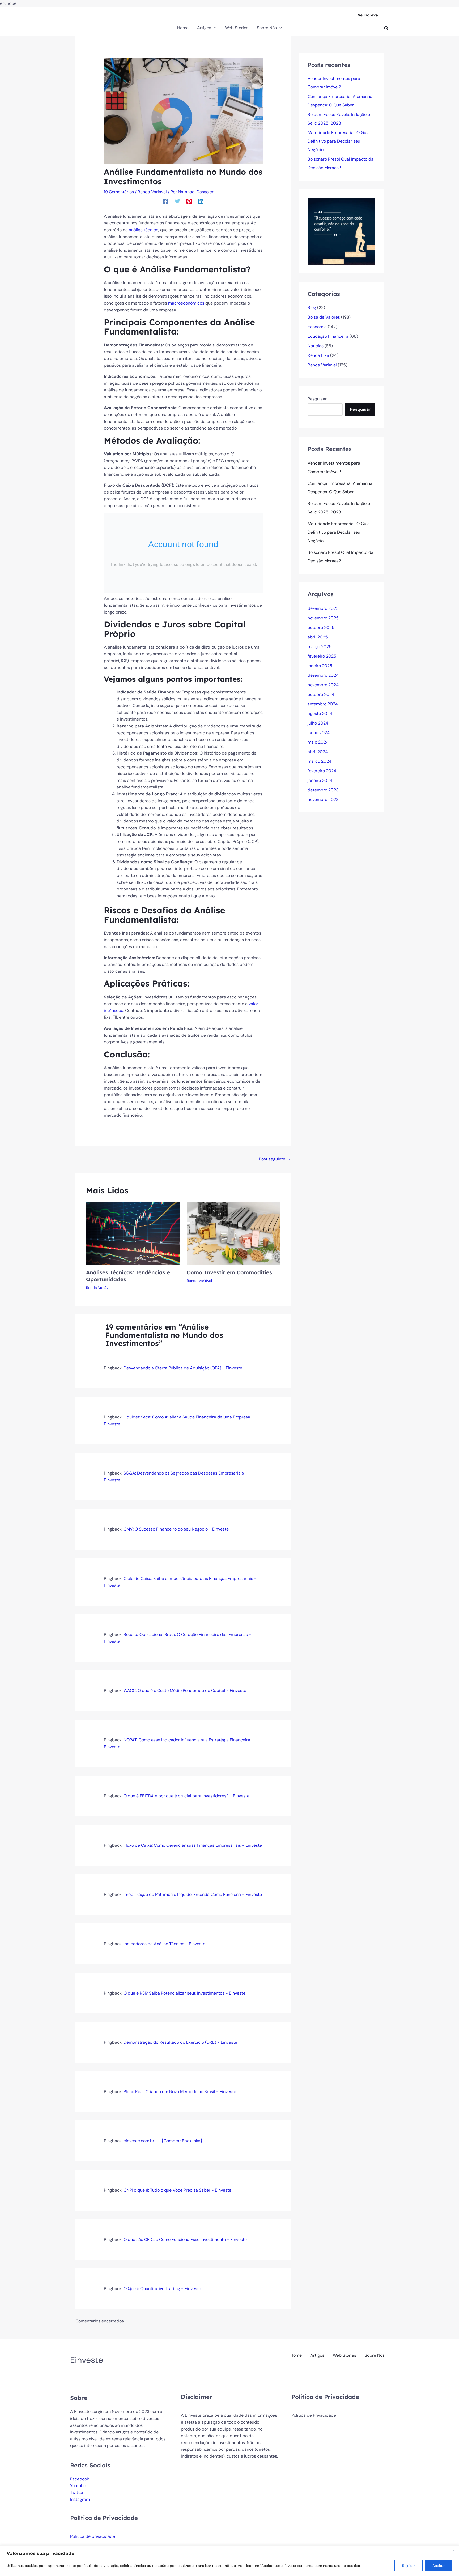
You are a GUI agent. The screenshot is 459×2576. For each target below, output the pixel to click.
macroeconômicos (186, 303)
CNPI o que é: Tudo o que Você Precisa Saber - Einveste (177, 2190)
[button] (368, 15)
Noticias (316, 346)
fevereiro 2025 (322, 656)
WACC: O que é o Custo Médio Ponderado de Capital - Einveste (185, 1690)
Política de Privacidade (314, 2415)
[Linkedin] (201, 201)
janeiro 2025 (320, 666)
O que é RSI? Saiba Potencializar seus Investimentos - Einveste (184, 1993)
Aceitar (439, 2566)
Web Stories (345, 2355)
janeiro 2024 (320, 780)
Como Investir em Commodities (229, 1272)
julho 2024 (318, 723)
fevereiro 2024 (322, 771)
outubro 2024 (321, 694)
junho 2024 (319, 733)
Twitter (77, 2493)
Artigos (317, 2355)
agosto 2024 (320, 713)
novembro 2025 (323, 618)
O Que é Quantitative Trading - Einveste (162, 2289)
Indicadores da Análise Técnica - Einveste (164, 1944)
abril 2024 (318, 752)
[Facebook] (166, 201)
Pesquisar (317, 399)
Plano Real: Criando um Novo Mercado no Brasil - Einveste (180, 2092)
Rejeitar (409, 2566)
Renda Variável (152, 192)
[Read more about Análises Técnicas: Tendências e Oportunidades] (133, 1233)
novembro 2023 (323, 800)
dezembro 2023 (323, 790)
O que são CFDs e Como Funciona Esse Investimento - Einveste (185, 2239)
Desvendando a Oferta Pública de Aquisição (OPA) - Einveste (183, 1368)
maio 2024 (318, 742)
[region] (229, 2561)
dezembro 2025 (323, 608)
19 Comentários (119, 192)
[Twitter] (177, 201)
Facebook (80, 2479)
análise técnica (144, 230)
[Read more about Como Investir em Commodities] (234, 1233)
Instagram (80, 2499)
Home (296, 2355)
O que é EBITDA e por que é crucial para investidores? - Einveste (186, 1796)
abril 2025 (318, 637)
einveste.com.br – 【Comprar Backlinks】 (164, 2141)
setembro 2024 (323, 704)
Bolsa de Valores (324, 317)
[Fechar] (453, 2550)
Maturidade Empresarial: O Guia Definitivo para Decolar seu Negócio (339, 141)
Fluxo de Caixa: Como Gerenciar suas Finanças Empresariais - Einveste (193, 1845)
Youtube (78, 2486)
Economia (317, 327)
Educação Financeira (328, 336)
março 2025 (320, 647)
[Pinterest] (189, 201)
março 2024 (320, 761)
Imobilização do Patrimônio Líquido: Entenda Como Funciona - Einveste (193, 1894)
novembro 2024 (323, 685)
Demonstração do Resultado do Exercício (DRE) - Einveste (180, 2042)
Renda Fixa (318, 355)
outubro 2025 (321, 627)
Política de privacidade (93, 2536)
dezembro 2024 (323, 675)
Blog (312, 308)
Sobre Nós (375, 2355)
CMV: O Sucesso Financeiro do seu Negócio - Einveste (176, 1529)
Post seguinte (275, 1159)
